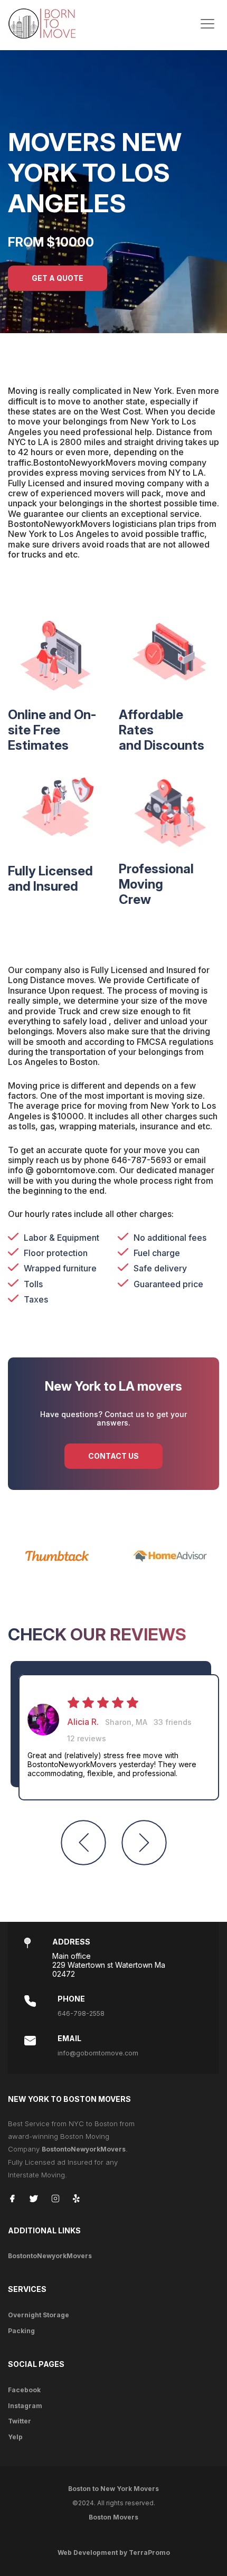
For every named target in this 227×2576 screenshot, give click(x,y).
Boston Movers (113, 2517)
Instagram (25, 2406)
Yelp (15, 2437)
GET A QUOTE (58, 278)
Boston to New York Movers (113, 2489)
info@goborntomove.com (98, 2053)
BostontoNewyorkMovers (84, 2149)
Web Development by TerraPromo (114, 2553)
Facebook (24, 2390)
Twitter (20, 2421)
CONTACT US (113, 1456)
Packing (21, 2331)
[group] (119, 1738)
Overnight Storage (39, 2315)
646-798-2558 (81, 2013)
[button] (83, 1843)
